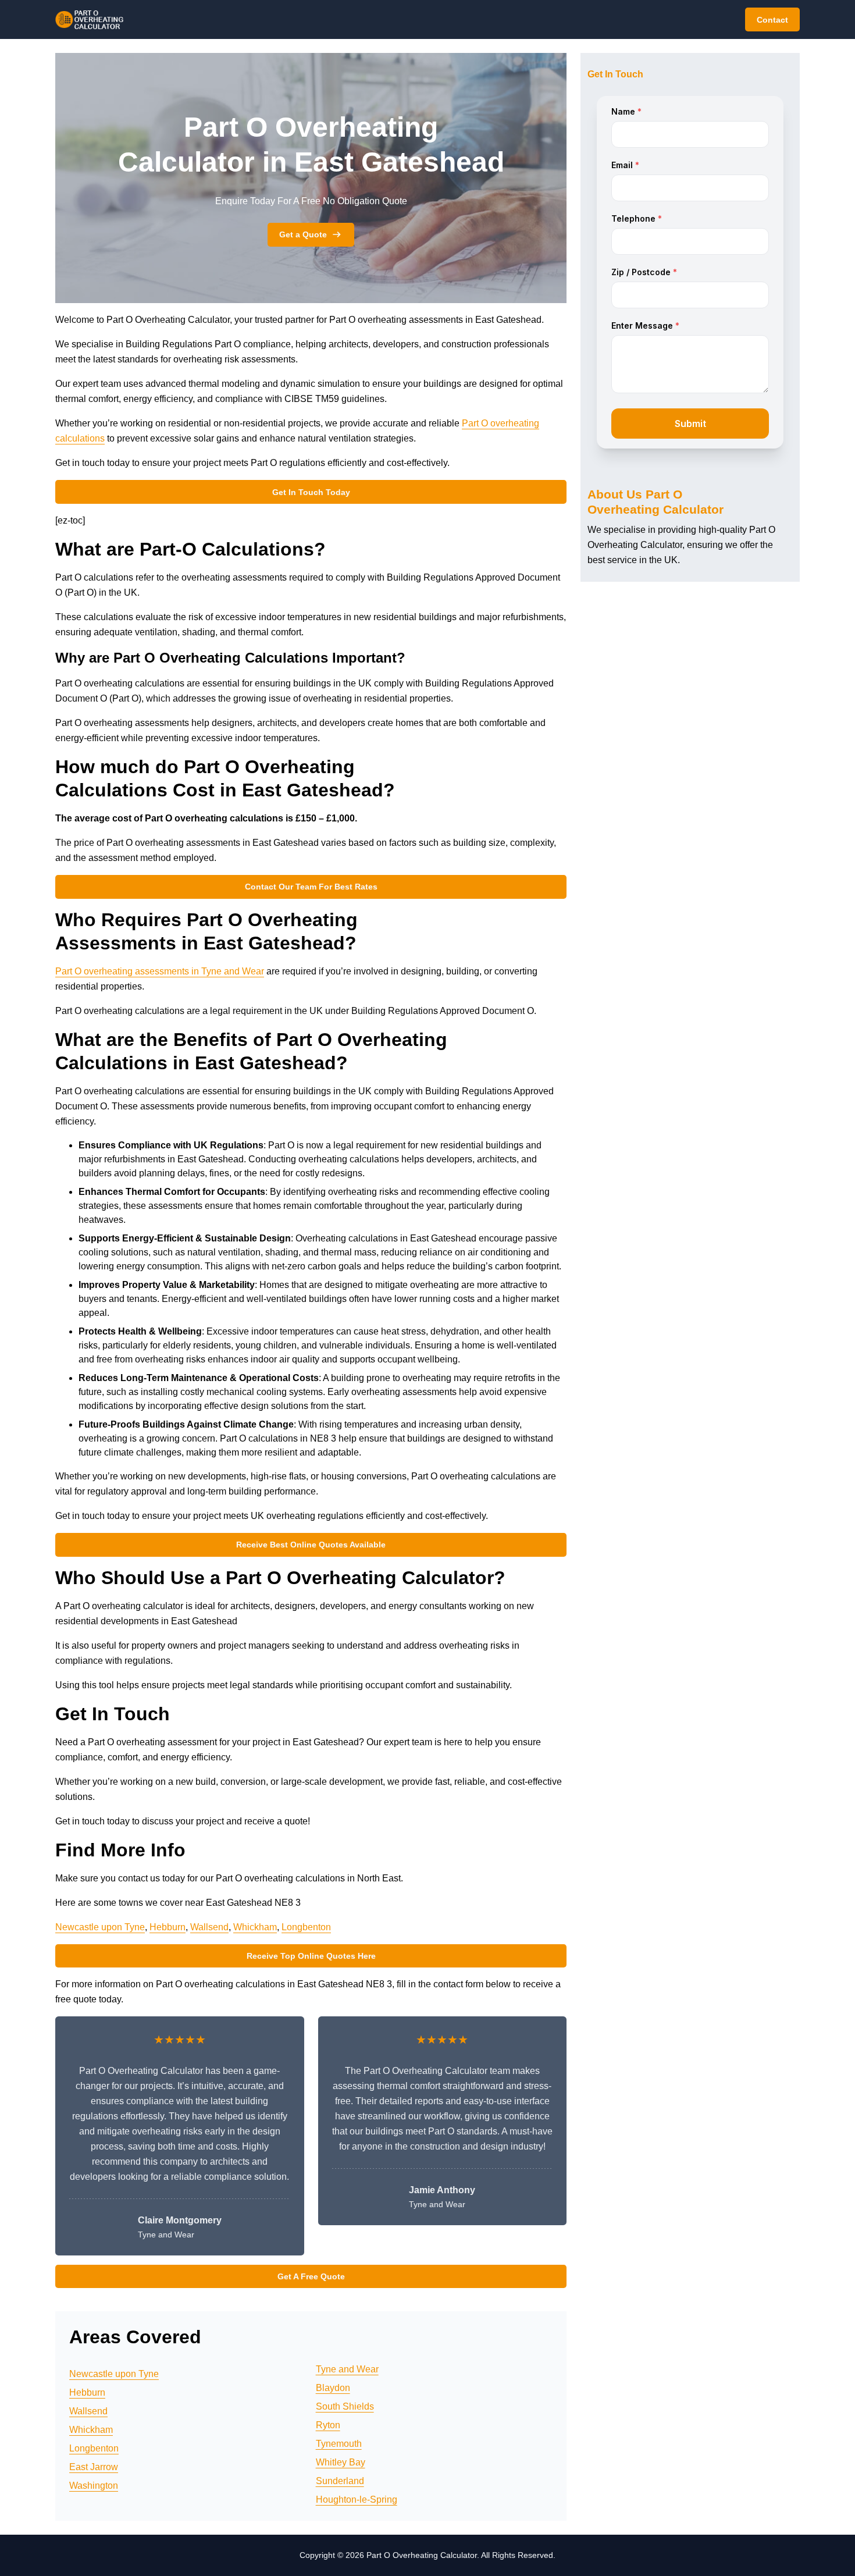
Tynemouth (339, 2444)
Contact (772, 20)
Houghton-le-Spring (357, 2499)
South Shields (345, 2406)
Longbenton (306, 1927)
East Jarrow (94, 2467)
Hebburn (168, 1927)
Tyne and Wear (347, 2369)
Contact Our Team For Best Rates (311, 887)
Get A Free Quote (311, 2276)
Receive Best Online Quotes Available (311, 1545)
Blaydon (333, 2388)
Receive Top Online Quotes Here (311, 1956)
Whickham (255, 1927)
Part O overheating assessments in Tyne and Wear (160, 971)
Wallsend (209, 1927)
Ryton (328, 2425)
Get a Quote (303, 234)
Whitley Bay (341, 2462)
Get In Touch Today (311, 492)
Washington (94, 2486)
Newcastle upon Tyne (100, 1927)
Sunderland (340, 2481)
